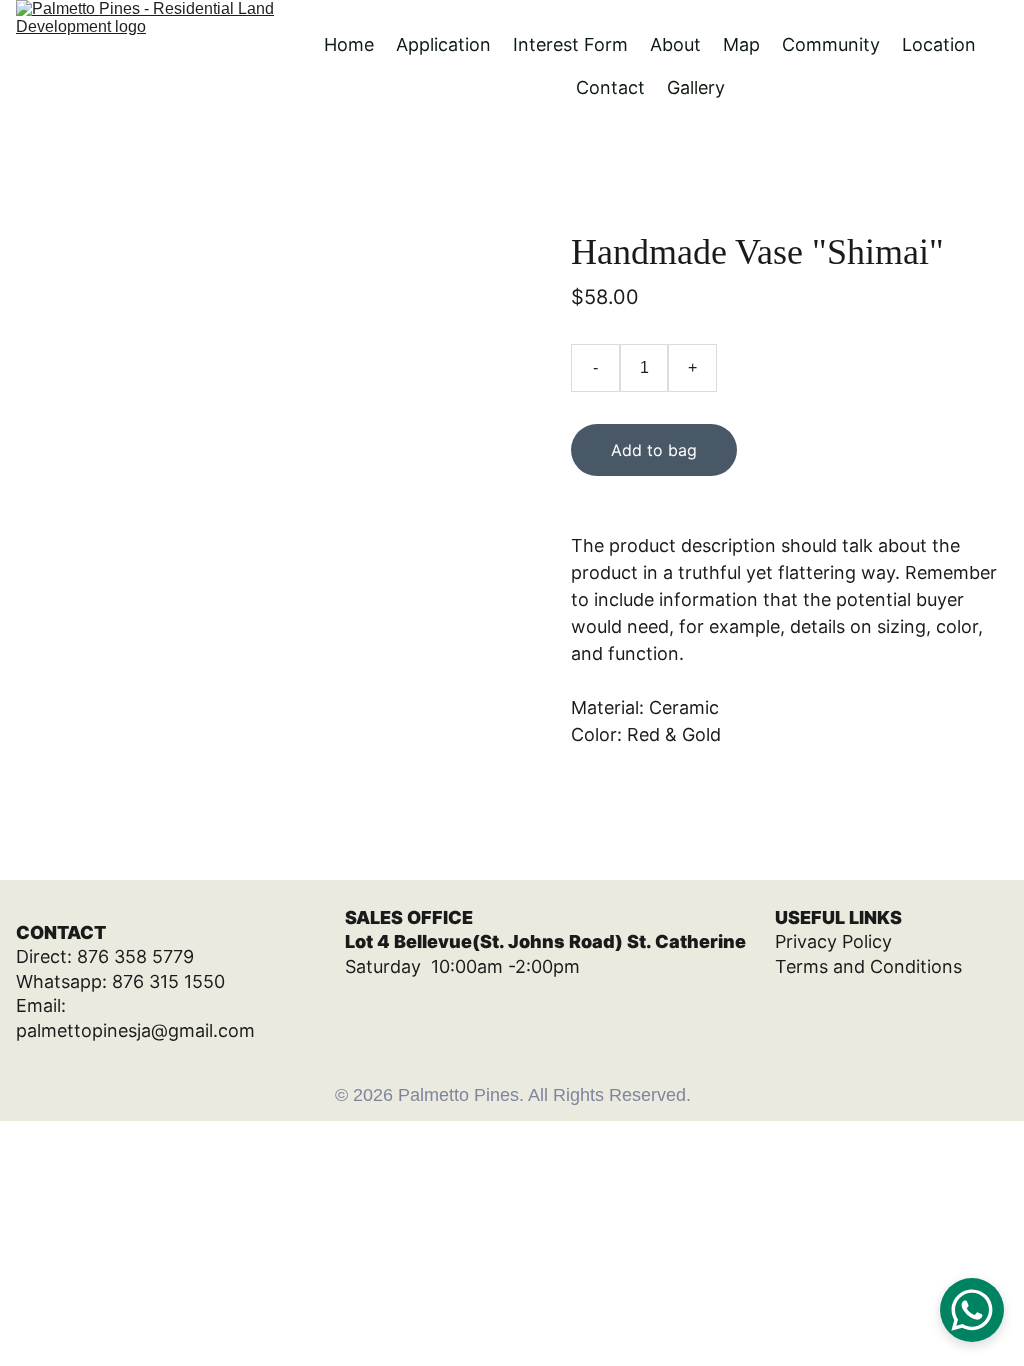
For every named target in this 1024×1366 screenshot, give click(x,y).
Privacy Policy (833, 941)
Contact (610, 87)
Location (939, 44)
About (675, 44)
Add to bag (654, 450)
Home (349, 44)
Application (443, 44)
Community (831, 44)
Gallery (696, 87)
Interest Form (570, 44)
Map (741, 44)
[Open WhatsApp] (972, 1310)
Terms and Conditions (868, 966)
